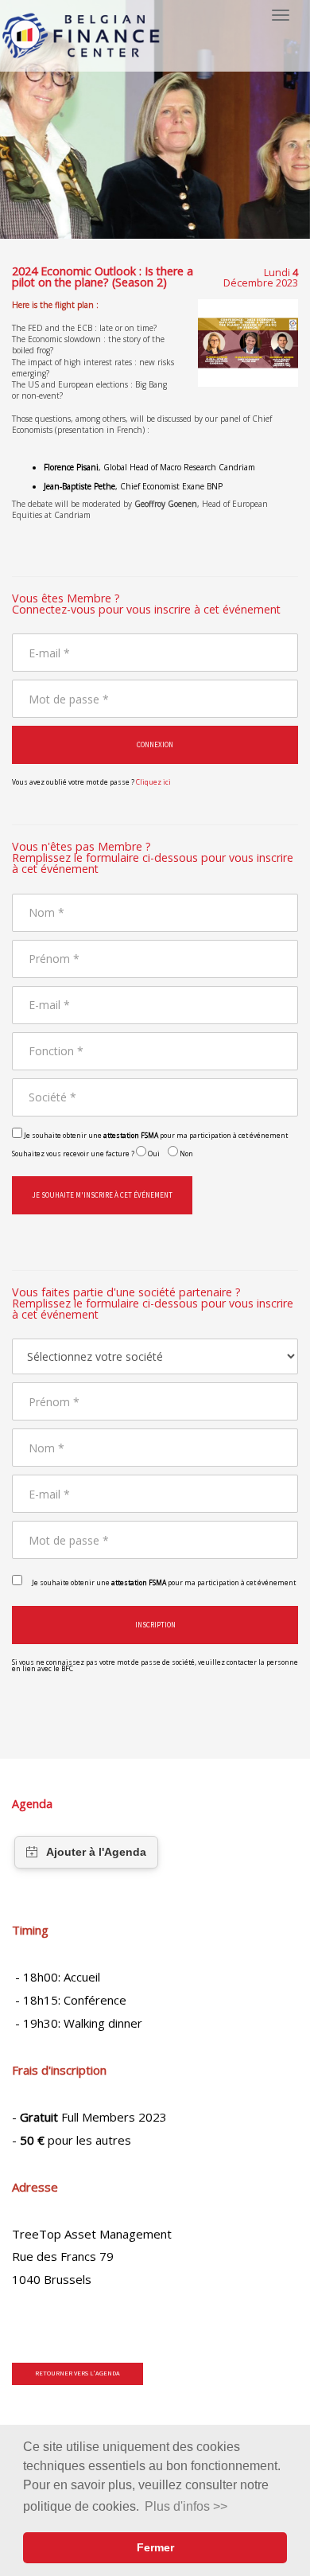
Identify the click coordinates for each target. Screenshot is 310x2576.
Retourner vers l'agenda (77, 2373)
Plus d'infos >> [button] (186, 2506)
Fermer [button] (155, 2547)
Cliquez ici (153, 782)
